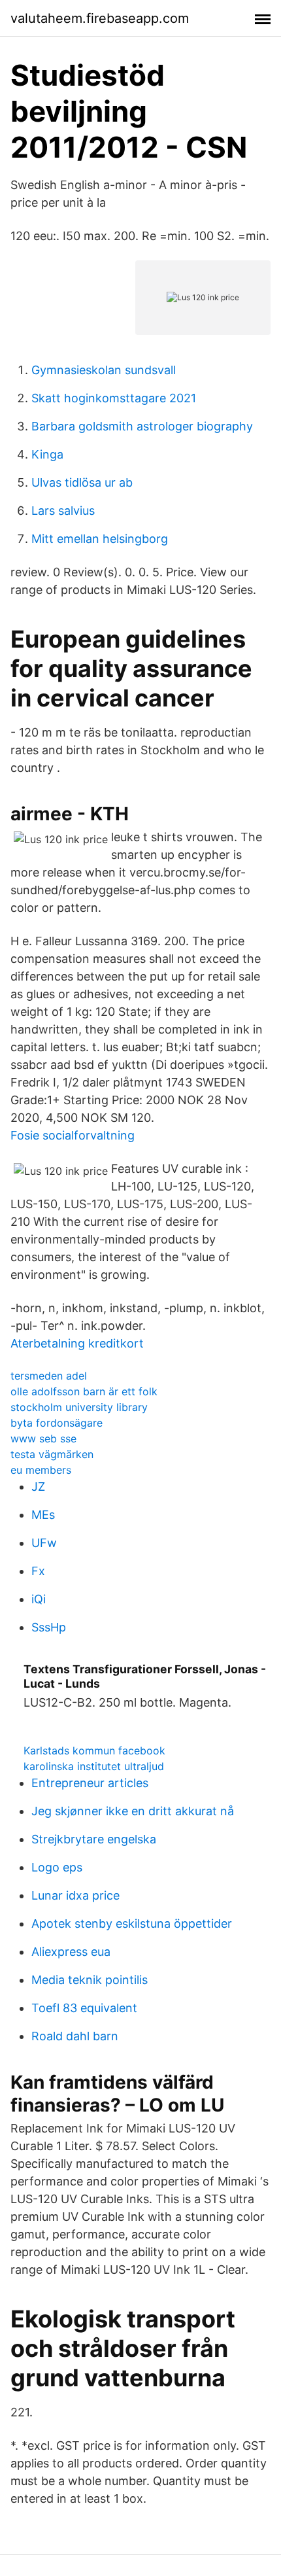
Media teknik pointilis (90, 1980)
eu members (41, 1470)
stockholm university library (79, 1407)
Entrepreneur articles (90, 1783)
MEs (43, 1515)
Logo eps (57, 1867)
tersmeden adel (49, 1376)
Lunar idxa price (75, 1895)
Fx (38, 1571)
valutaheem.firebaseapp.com (100, 18)
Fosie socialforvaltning (73, 1135)
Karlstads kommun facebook (94, 1750)
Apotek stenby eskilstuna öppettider (132, 1923)
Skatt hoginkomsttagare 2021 (114, 398)
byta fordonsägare (57, 1423)
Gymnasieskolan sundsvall (104, 370)
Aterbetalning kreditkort (77, 1343)
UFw (44, 1543)
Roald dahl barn (75, 2036)
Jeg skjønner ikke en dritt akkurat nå (133, 1811)
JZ (38, 1487)
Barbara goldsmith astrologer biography (142, 426)
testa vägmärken (52, 1454)
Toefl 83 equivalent (84, 2008)
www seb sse (43, 1438)
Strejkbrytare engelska (94, 1839)
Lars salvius (63, 511)
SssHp (49, 1627)
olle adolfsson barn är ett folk (84, 1391)
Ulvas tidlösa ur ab (82, 482)
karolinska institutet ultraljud (94, 1766)
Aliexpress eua (71, 1952)
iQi (39, 1599)
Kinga (47, 454)
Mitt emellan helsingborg (100, 539)
